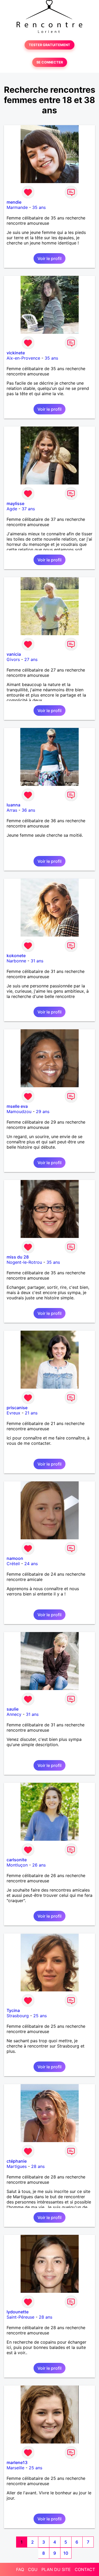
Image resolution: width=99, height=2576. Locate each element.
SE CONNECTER (50, 62)
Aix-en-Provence (23, 358)
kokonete (16, 956)
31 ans (37, 961)
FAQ (20, 2569)
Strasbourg (18, 2016)
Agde (12, 509)
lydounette (18, 2312)
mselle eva (17, 1106)
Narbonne (16, 961)
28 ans (38, 2166)
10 (66, 2553)
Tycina (13, 2010)
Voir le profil (49, 258)
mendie (14, 202)
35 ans (39, 207)
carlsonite (17, 1860)
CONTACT (85, 2569)
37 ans (28, 509)
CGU (33, 2569)
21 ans (31, 1413)
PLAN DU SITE (56, 2569)
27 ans (31, 659)
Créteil (13, 1564)
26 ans (39, 1865)
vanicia (14, 654)
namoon (15, 1558)
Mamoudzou (19, 1111)
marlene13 (17, 2462)
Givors (13, 659)
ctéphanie (17, 2161)
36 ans (28, 810)
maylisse (15, 503)
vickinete (16, 353)
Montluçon (17, 1865)
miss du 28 (18, 1257)
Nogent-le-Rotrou (24, 1262)
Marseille (15, 2468)
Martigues (17, 2166)
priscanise (17, 1408)
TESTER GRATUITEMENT (49, 45)
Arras (12, 810)
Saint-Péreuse (20, 2317)
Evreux (13, 1413)
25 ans (40, 2016)
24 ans (31, 1564)
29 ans (43, 1111)
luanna (13, 805)
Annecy (14, 1714)
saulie (13, 1709)
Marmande (17, 207)
